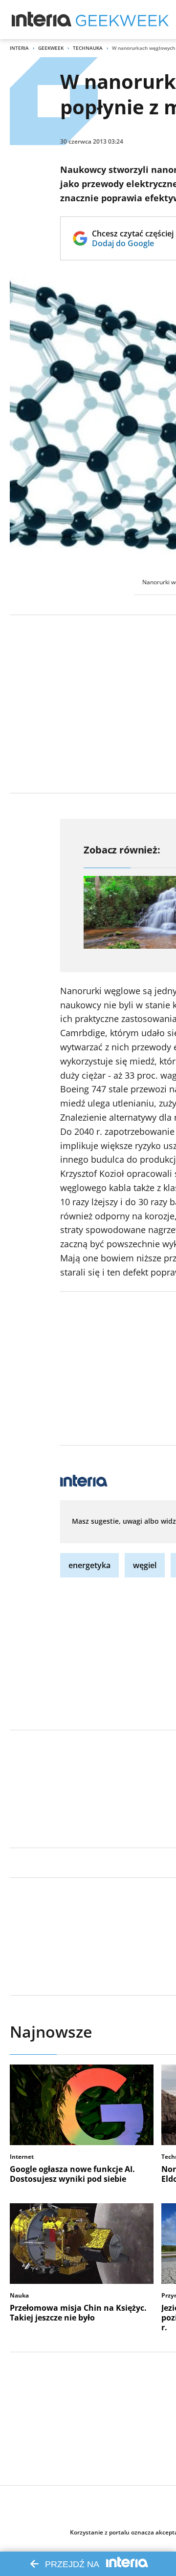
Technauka (88, 48)
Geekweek (51, 48)
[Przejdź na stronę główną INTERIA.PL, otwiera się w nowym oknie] (42, 20)
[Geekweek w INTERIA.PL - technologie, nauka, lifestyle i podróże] (122, 20)
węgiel (145, 1565)
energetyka (89, 1565)
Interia (19, 48)
